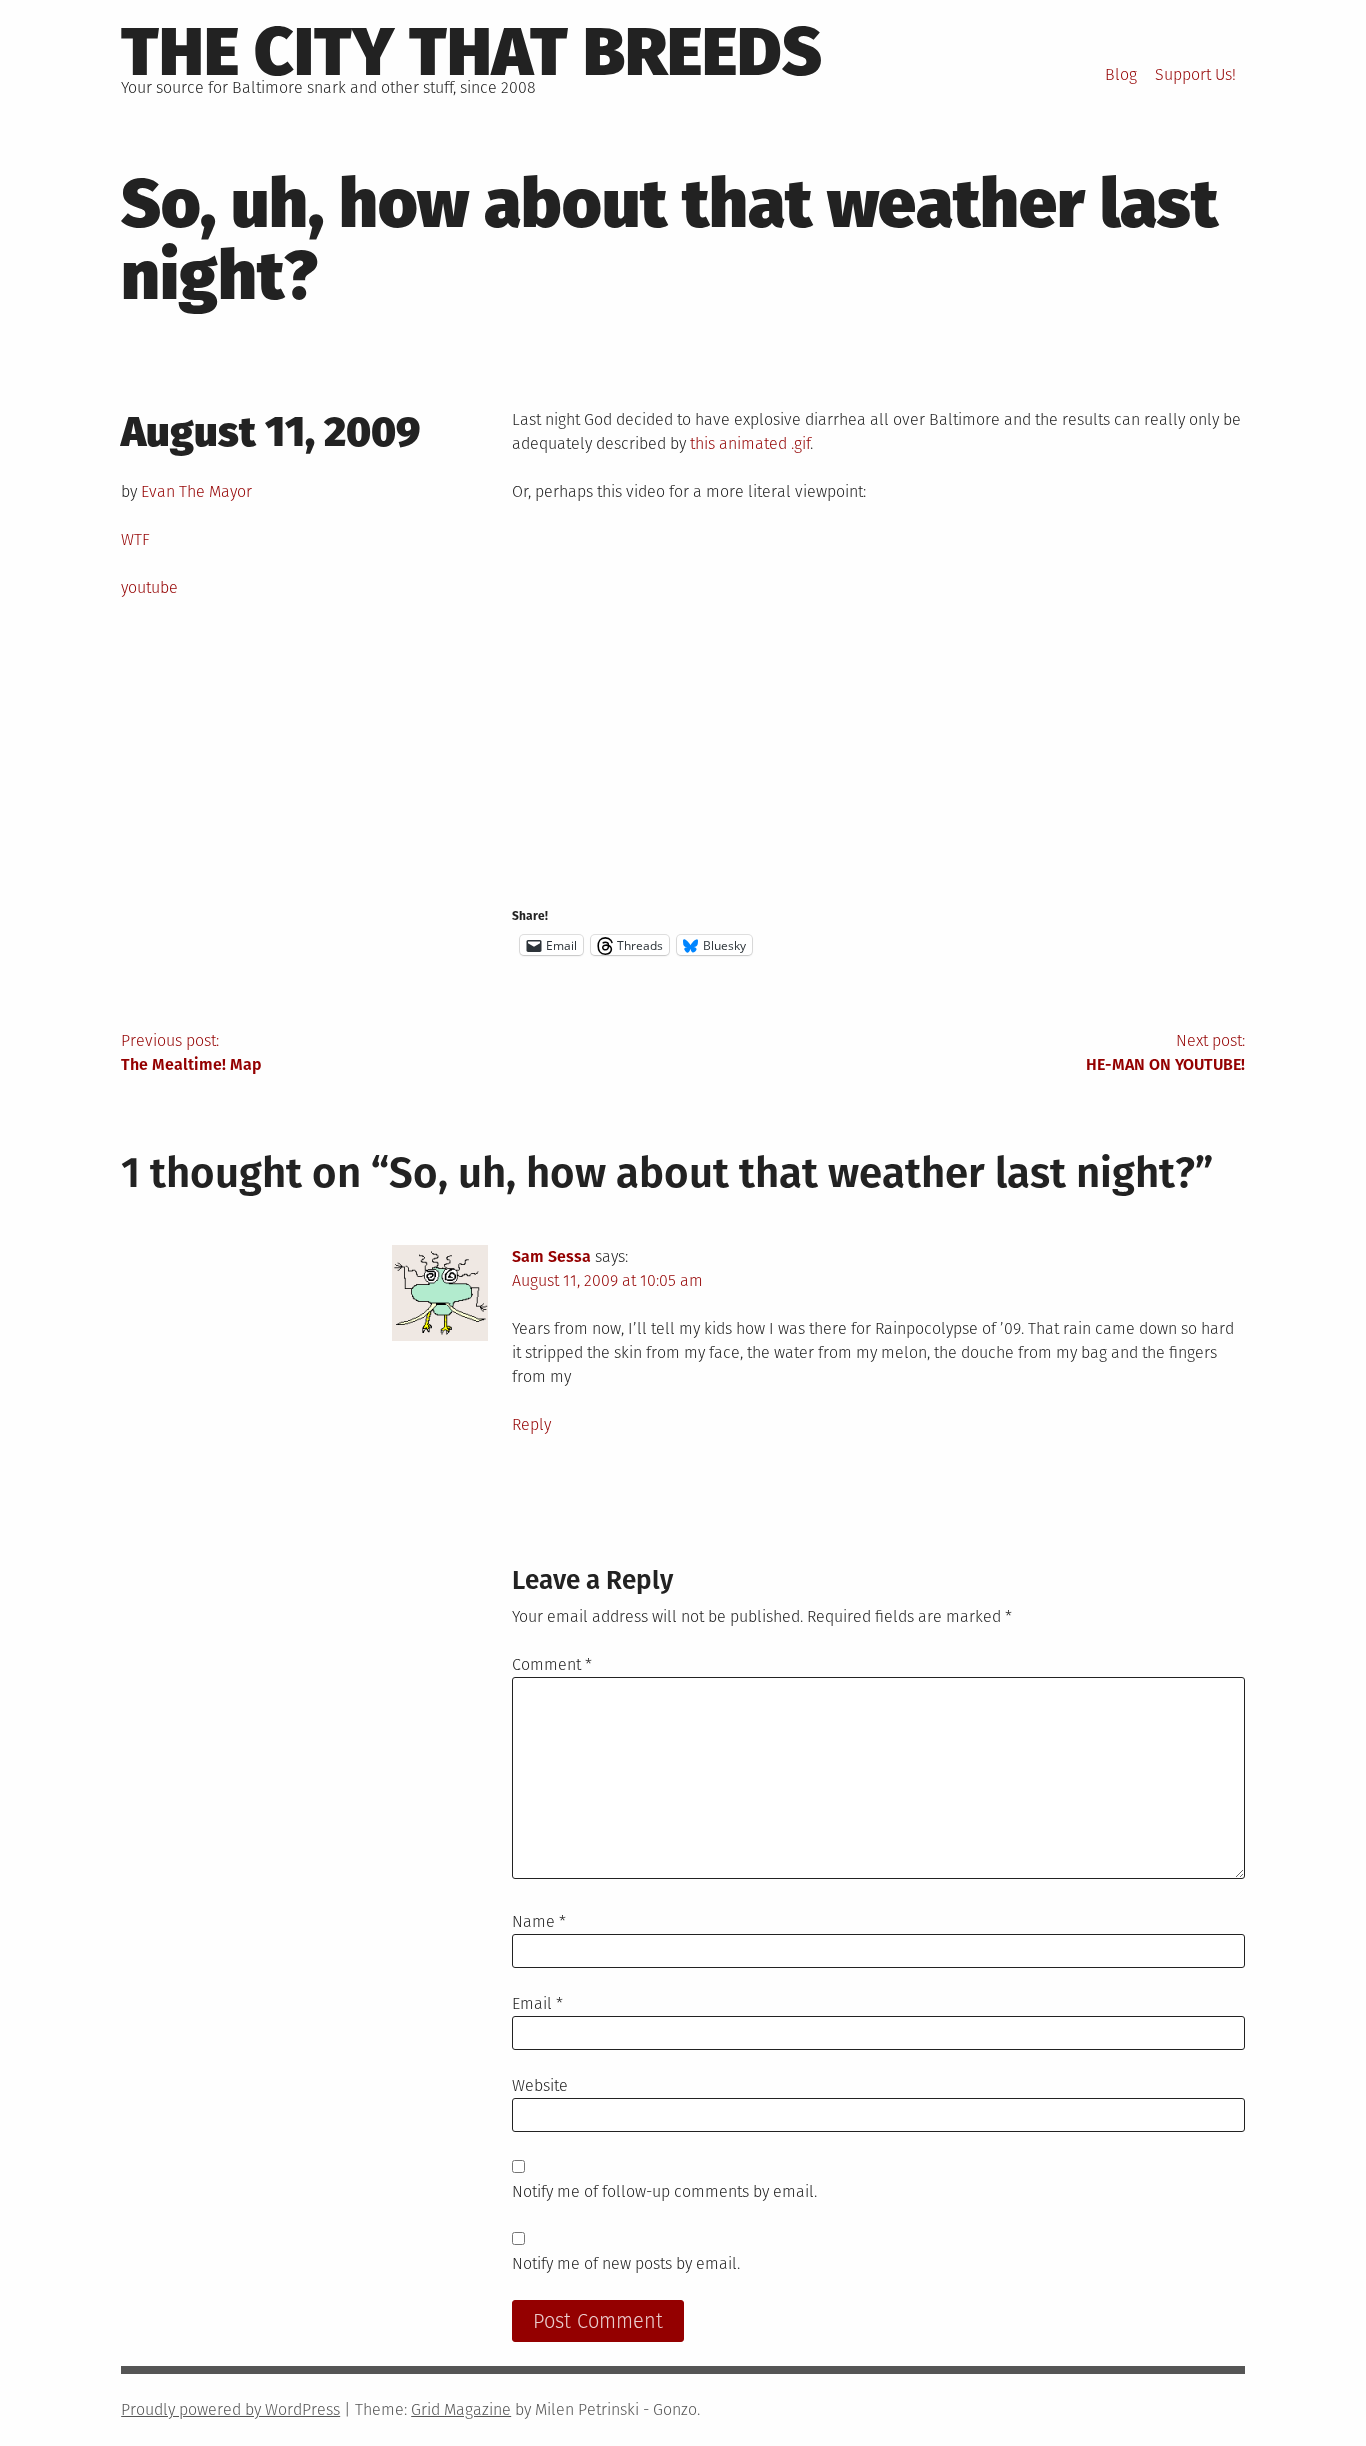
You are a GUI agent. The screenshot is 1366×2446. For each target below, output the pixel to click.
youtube (149, 587)
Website (540, 2085)
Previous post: (191, 1052)
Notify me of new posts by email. (626, 2263)
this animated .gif (750, 443)
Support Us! (1195, 74)
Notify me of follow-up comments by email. (664, 2191)
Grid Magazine (461, 2409)
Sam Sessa (551, 1256)
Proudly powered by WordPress (230, 2409)
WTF (135, 539)
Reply (531, 1424)
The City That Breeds (471, 52)
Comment (552, 1664)
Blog (1121, 74)
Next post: (1165, 1052)
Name (539, 1921)
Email (537, 2003)
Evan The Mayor (196, 491)
